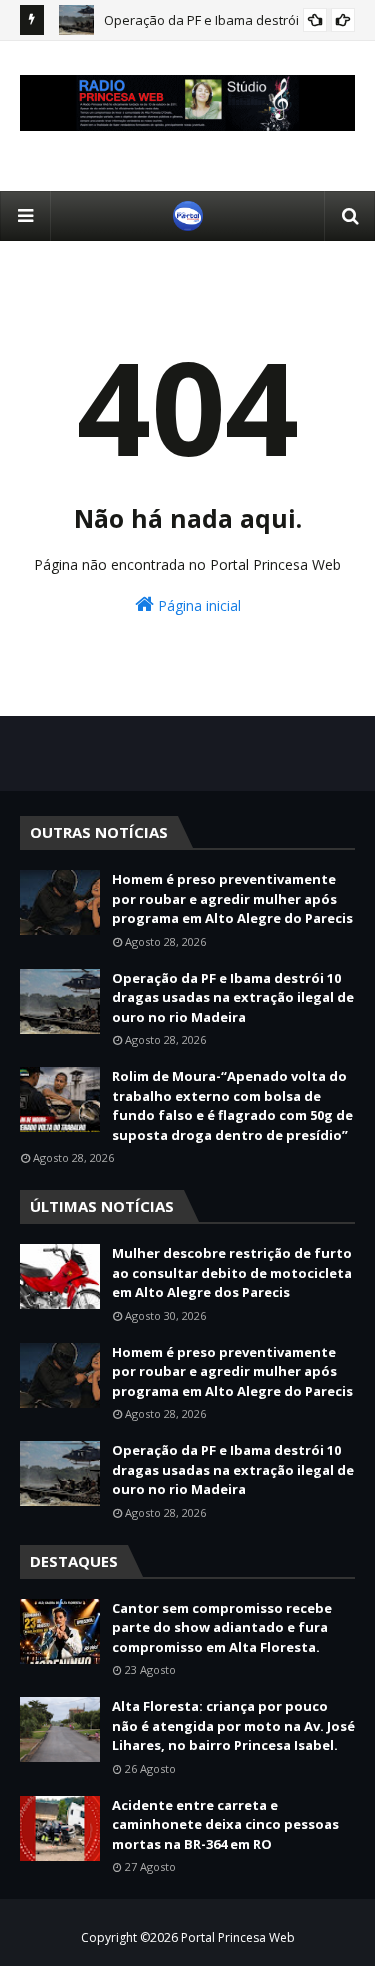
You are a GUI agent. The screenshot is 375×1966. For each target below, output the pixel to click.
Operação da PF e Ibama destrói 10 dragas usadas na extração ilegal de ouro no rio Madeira (233, 997)
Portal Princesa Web (238, 1937)
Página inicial (197, 605)
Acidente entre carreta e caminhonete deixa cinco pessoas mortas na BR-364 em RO (225, 1824)
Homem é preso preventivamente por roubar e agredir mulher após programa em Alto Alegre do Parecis (232, 898)
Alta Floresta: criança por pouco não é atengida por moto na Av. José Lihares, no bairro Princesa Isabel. (233, 1725)
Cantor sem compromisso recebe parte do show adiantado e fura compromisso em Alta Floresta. (222, 1627)
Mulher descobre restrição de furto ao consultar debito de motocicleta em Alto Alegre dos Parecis (232, 1272)
